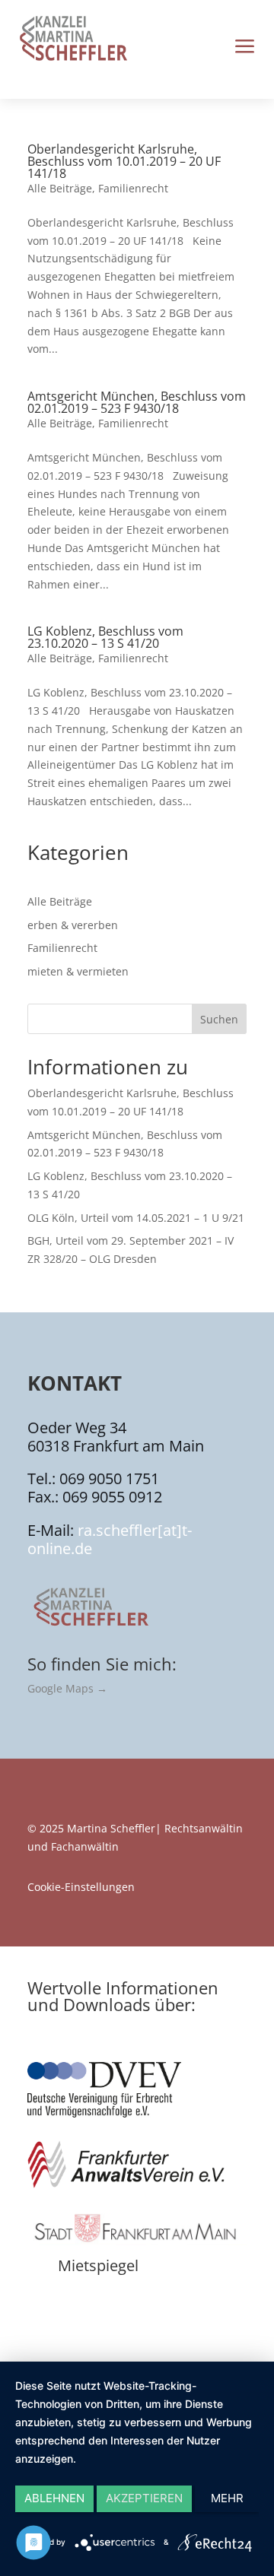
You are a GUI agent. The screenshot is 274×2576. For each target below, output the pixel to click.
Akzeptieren (144, 2498)
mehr (227, 2498)
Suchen (219, 1019)
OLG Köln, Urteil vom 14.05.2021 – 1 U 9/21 (136, 1218)
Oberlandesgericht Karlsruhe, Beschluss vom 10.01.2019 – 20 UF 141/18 (124, 161)
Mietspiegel (98, 2265)
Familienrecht (133, 188)
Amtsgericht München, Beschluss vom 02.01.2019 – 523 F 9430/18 (137, 402)
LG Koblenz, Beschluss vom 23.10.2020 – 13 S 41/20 (105, 637)
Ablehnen (54, 2498)
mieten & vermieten (78, 971)
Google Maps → (67, 1688)
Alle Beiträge (60, 188)
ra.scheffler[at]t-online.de (110, 1539)
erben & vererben (73, 925)
